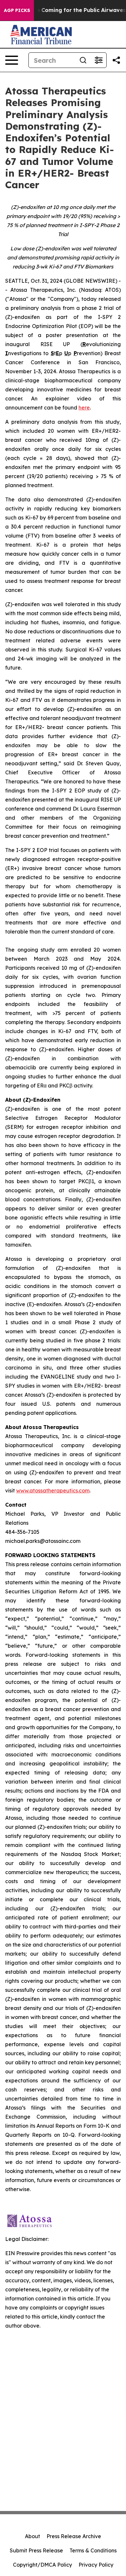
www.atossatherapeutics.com (53, 1490)
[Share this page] (116, 60)
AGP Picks (17, 10)
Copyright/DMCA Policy (42, 2565)
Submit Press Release (36, 2550)
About (32, 2536)
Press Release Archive (74, 2536)
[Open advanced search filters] (99, 60)
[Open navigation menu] (12, 60)
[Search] (83, 60)
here (84, 408)
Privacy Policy (96, 2565)
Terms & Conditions (93, 2550)
